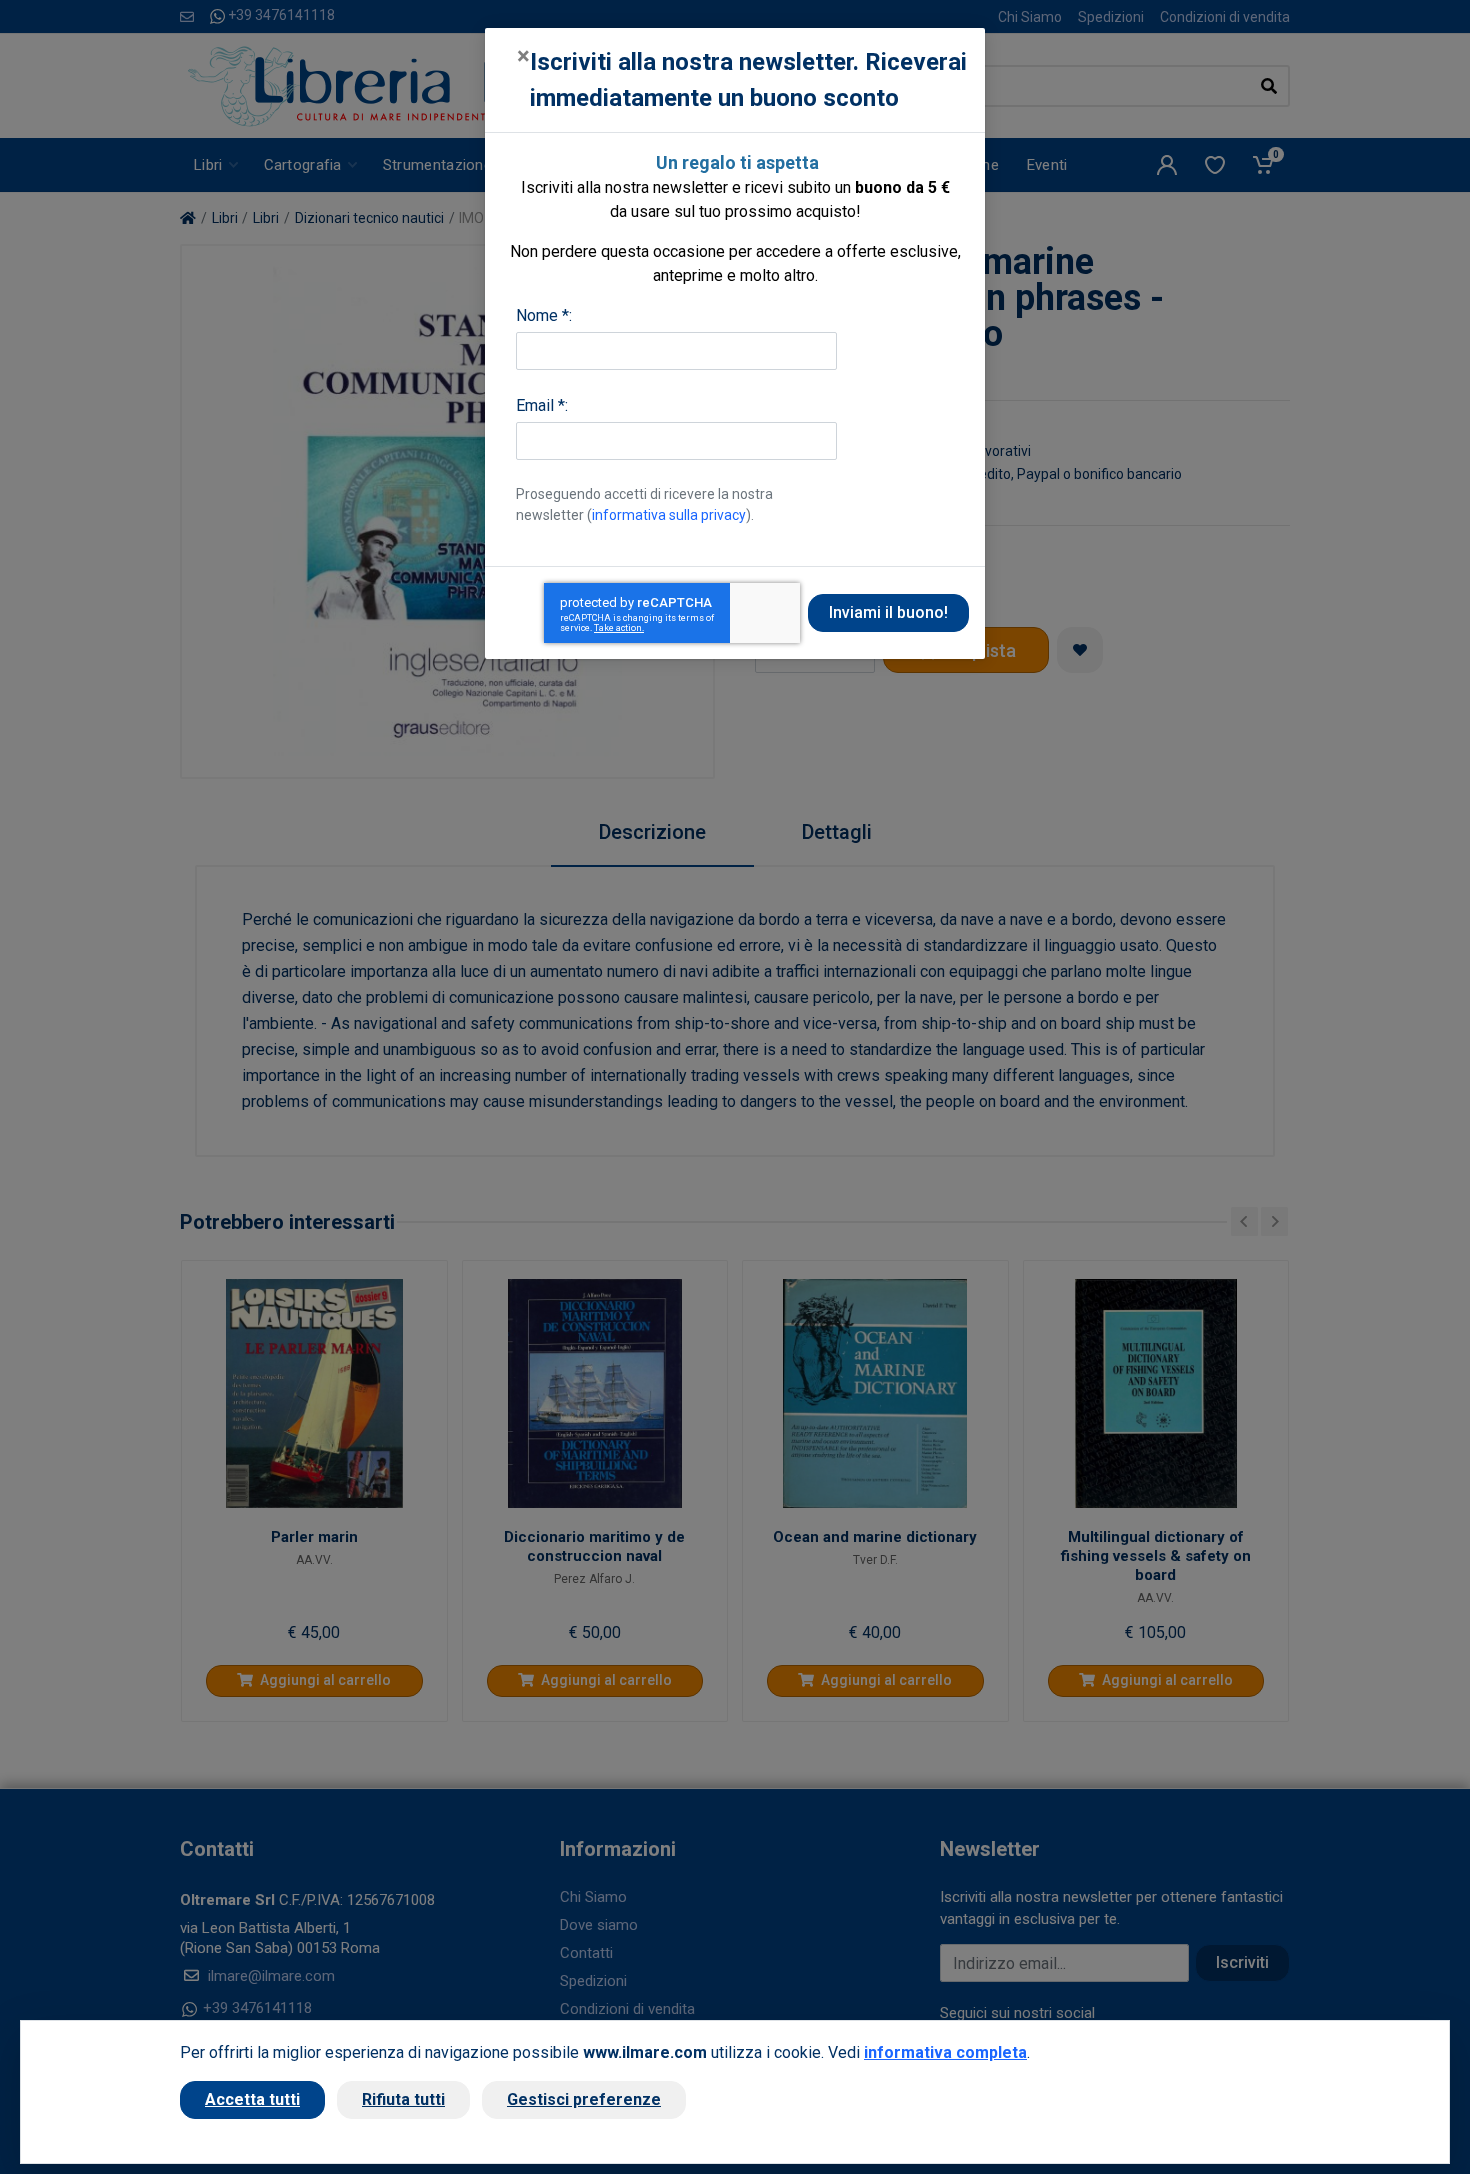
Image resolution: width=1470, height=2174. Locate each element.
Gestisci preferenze (584, 2099)
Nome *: (544, 315)
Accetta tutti (252, 2099)
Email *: (542, 405)
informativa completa (945, 2052)
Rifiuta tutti (403, 2099)
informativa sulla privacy (669, 515)
